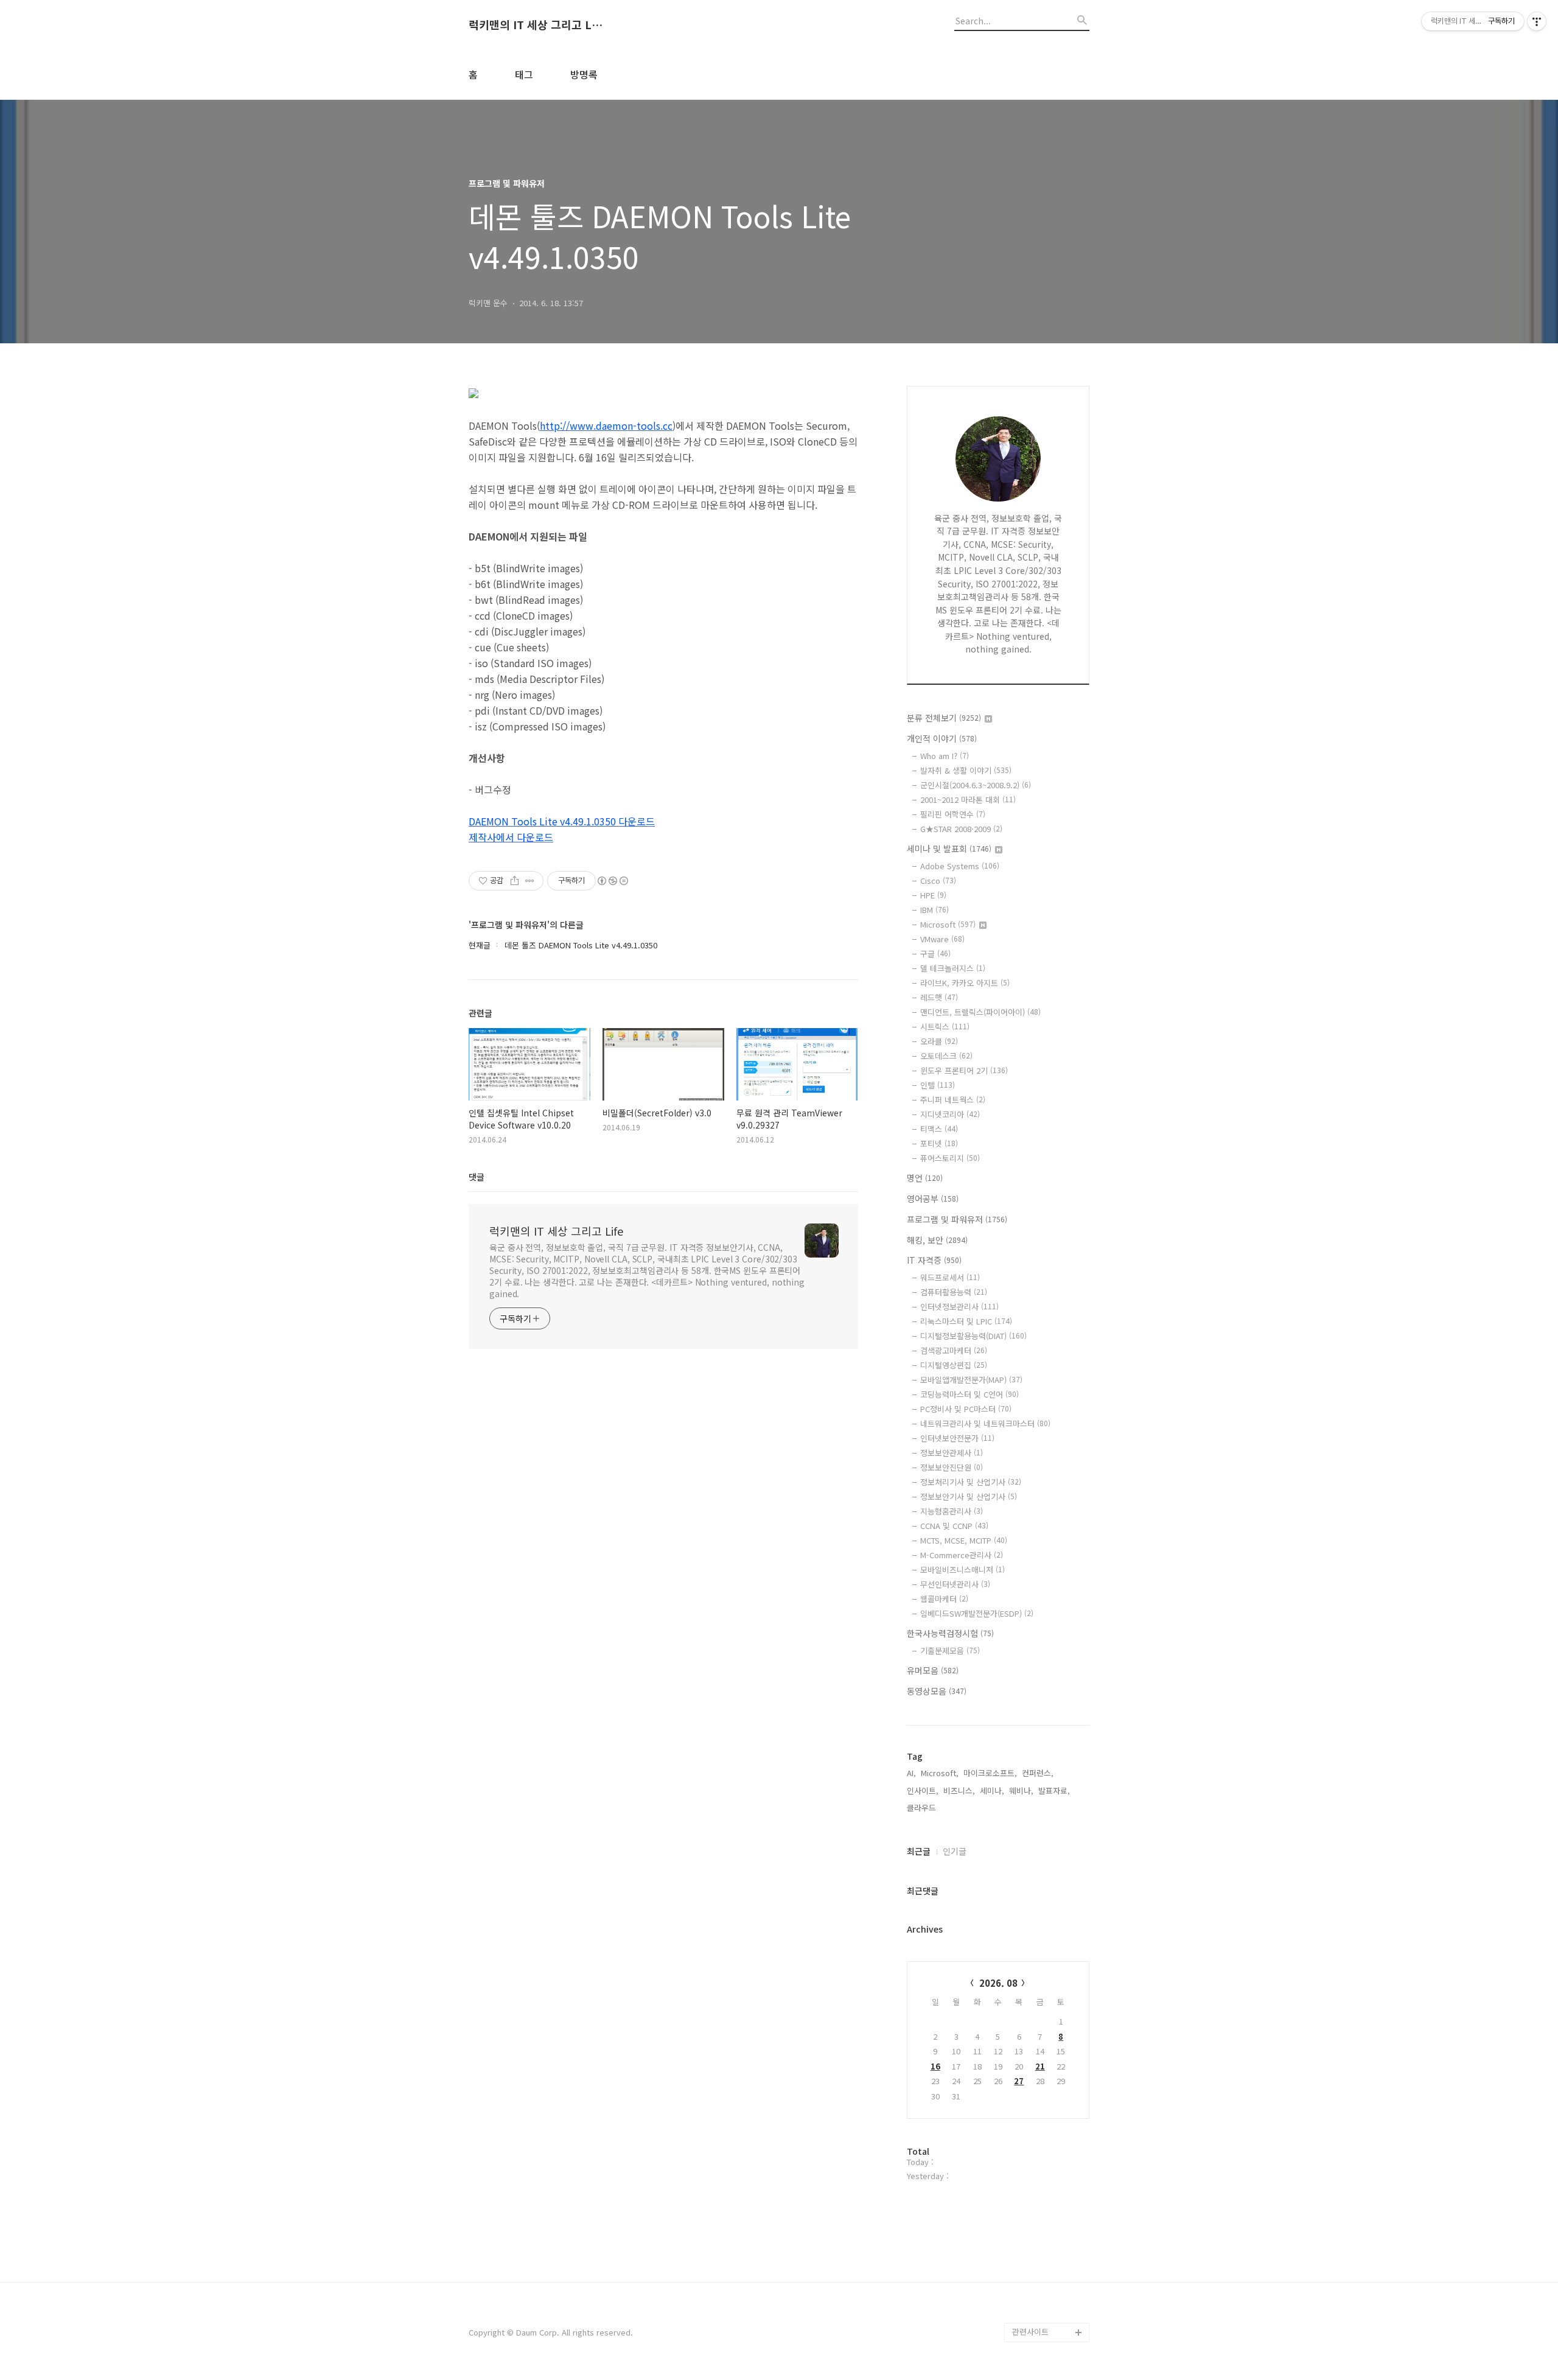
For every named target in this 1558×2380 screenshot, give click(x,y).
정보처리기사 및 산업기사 (971, 1482)
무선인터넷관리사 (955, 1584)
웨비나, (1021, 1790)
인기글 (955, 1851)
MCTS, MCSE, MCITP (964, 1540)
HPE (933, 895)
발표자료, (1054, 1790)
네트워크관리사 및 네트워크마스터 (985, 1423)
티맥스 (939, 1129)
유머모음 (933, 1670)
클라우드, (923, 1808)
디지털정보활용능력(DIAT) (973, 1336)
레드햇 (939, 997)
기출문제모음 (950, 1650)
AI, (911, 1773)
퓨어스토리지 (950, 1158)
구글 (935, 954)
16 (935, 2066)
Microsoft (948, 924)
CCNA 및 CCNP (954, 1526)
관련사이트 (1030, 2332)
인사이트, (923, 1790)
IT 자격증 (934, 1260)
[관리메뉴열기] (1537, 21)
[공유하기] (515, 881)
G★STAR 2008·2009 (961, 829)
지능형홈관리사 (952, 1511)
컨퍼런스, (1038, 1773)
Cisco (938, 880)
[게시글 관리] (530, 881)
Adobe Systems (960, 866)
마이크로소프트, (990, 1773)
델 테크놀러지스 (953, 968)
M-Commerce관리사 (962, 1555)
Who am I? (945, 756)
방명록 (584, 74)
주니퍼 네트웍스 (953, 1100)
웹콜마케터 (944, 1599)
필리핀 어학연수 (953, 814)
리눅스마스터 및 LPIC (966, 1321)
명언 (925, 1178)
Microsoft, (940, 1773)
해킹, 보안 (937, 1240)
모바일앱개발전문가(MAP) (971, 1380)
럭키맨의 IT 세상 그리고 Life (536, 25)
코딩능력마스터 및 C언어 (969, 1394)
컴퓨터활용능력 (954, 1292)
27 (1019, 2081)
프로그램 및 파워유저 (957, 1219)
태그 (524, 74)
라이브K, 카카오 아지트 (965, 983)
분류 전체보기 (944, 718)
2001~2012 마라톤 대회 (968, 800)
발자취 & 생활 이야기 (966, 770)
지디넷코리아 (950, 1114)
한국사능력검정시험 (950, 1633)
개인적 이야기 (942, 738)
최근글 (919, 1851)
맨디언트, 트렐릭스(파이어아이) (980, 1012)
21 (1040, 2066)
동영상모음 (937, 1691)
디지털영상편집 (954, 1365)
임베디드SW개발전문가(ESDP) (977, 1613)
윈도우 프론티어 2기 (964, 1070)
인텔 (938, 1085)
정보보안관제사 (952, 1453)
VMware (942, 939)
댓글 (477, 1177)
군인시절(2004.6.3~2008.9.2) (976, 785)
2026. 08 (998, 1983)
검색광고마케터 (954, 1350)
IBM (934, 910)
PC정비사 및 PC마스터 (966, 1409)
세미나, (992, 1790)
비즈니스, (959, 1790)
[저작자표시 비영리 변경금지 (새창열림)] (612, 881)
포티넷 (939, 1143)
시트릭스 (945, 1027)
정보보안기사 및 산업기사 (969, 1496)
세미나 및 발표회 (949, 849)
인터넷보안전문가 (957, 1438)
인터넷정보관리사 (959, 1307)
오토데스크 (946, 1056)
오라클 (939, 1041)
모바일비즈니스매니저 (962, 1570)
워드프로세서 (950, 1277)
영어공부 (933, 1199)
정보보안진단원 (952, 1467)
